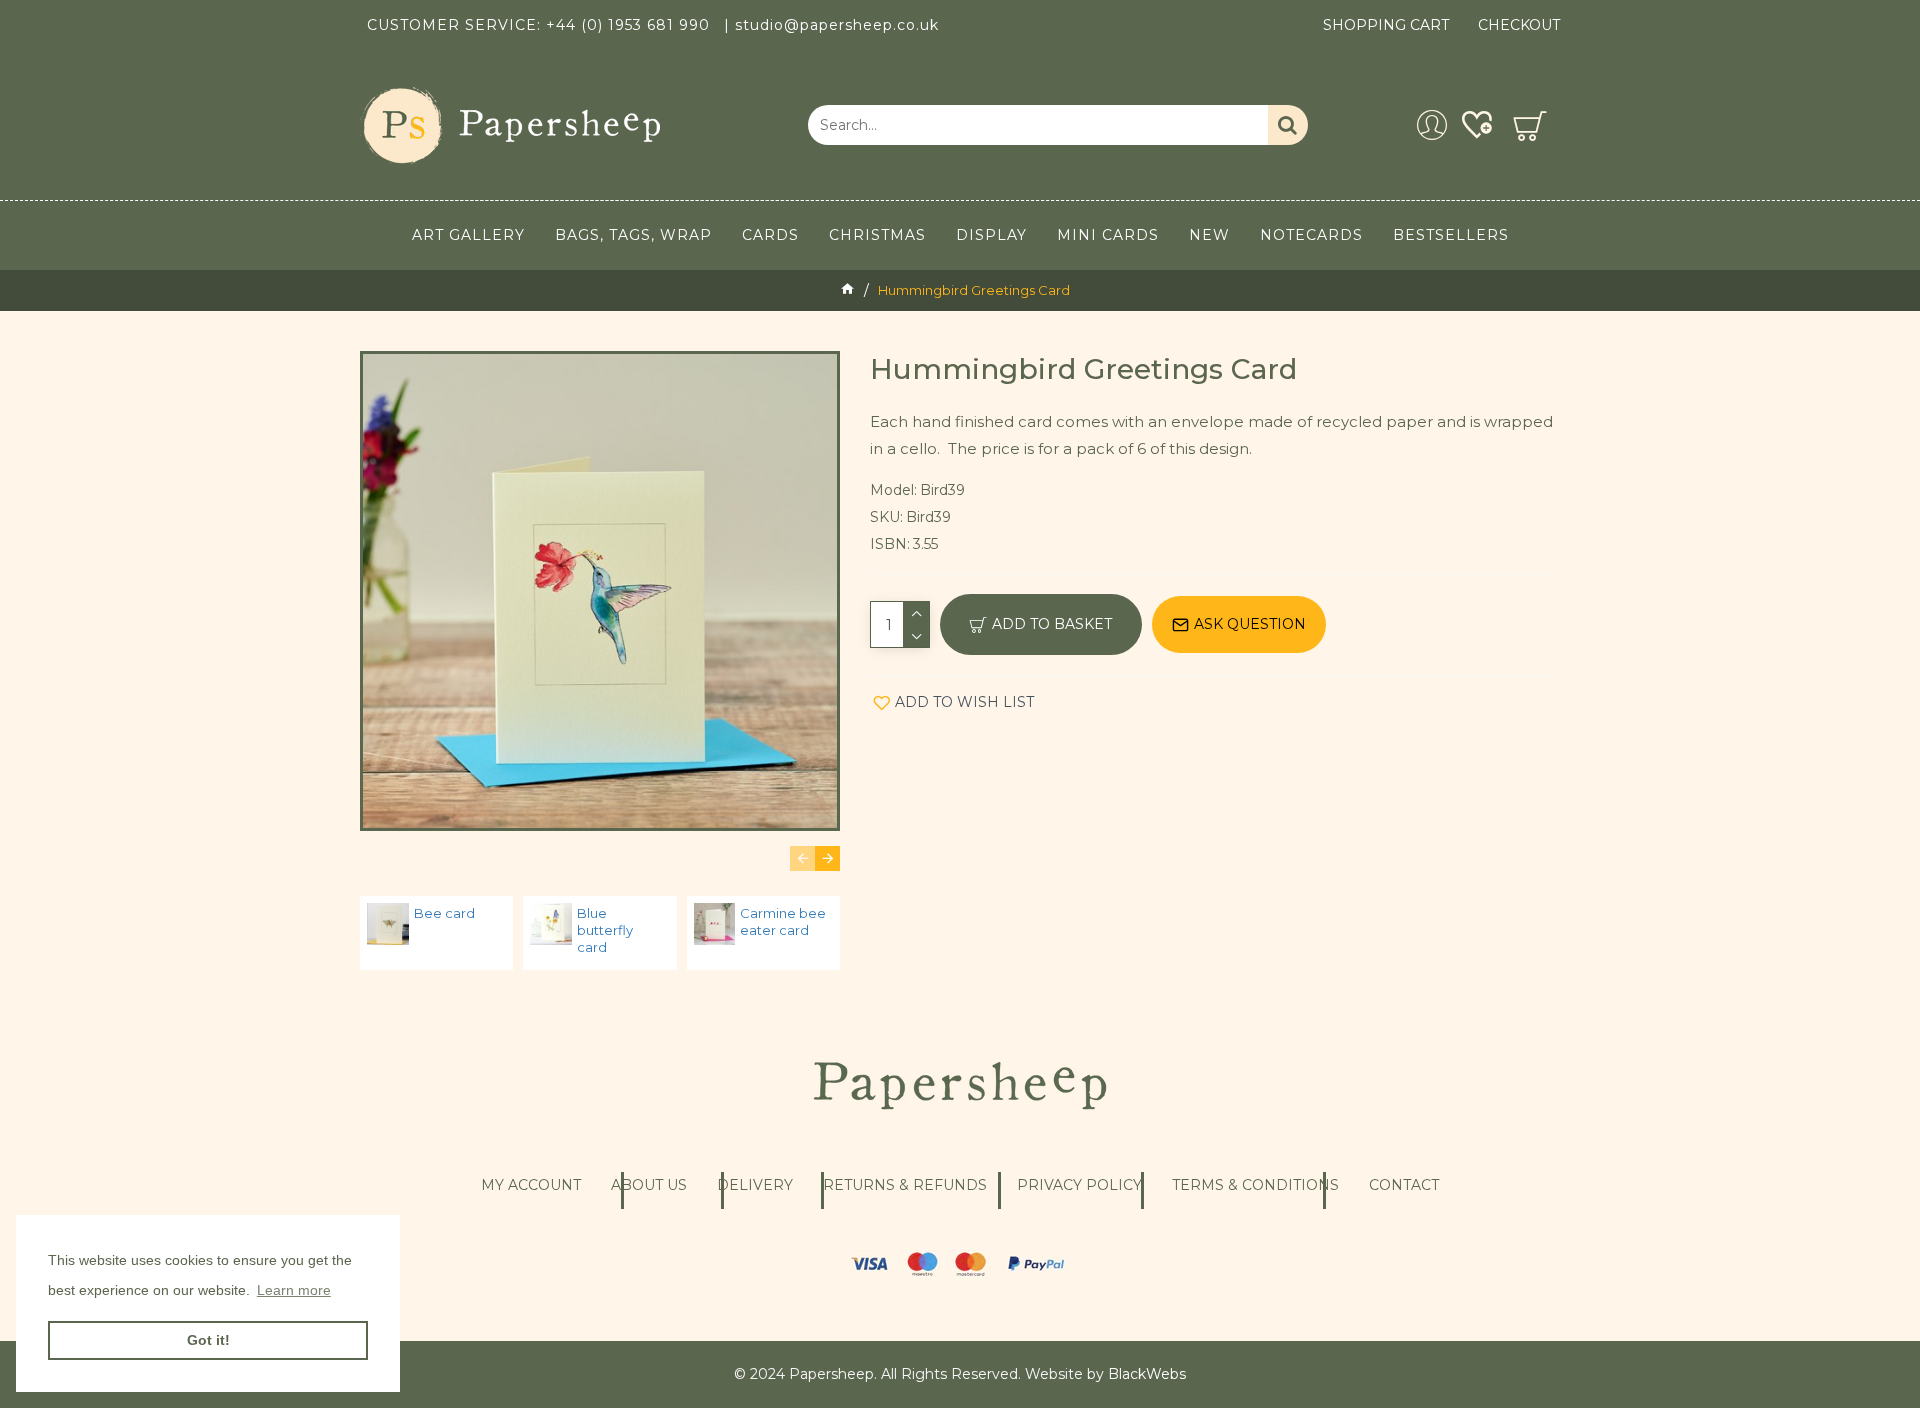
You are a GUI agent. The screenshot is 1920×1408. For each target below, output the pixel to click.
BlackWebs (1147, 1374)
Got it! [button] (208, 1340)
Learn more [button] (294, 1290)
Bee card (444, 913)
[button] (802, 858)
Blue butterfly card (605, 930)
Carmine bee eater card (783, 921)
